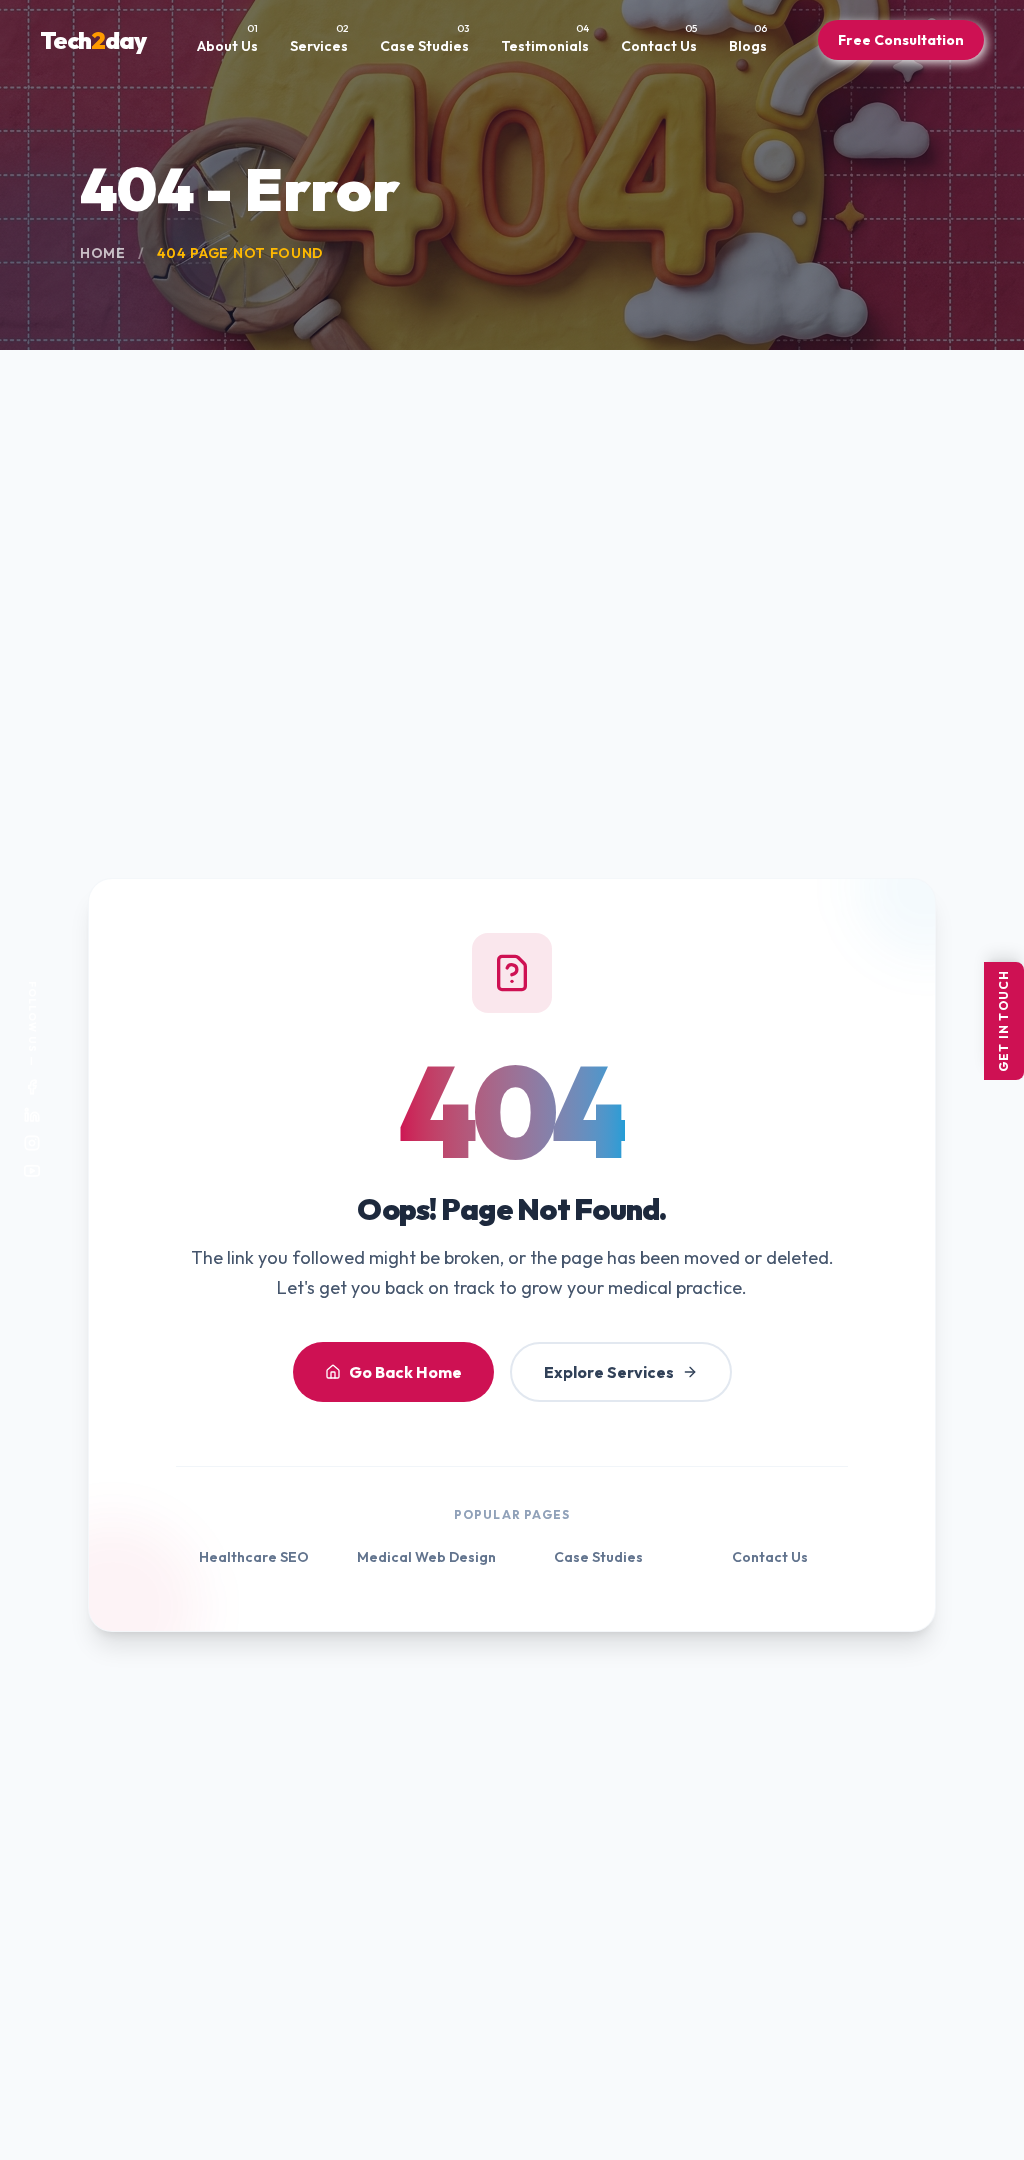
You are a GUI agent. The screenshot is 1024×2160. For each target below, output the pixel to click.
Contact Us (770, 1557)
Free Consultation (901, 40)
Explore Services (609, 1372)
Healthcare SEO (254, 1557)
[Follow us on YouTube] (32, 1171)
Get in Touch (1003, 1021)
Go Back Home (405, 1372)
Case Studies (598, 1557)
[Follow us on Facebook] (32, 1087)
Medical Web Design (426, 1557)
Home (103, 253)
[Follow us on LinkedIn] (32, 1115)
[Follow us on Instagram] (32, 1143)
